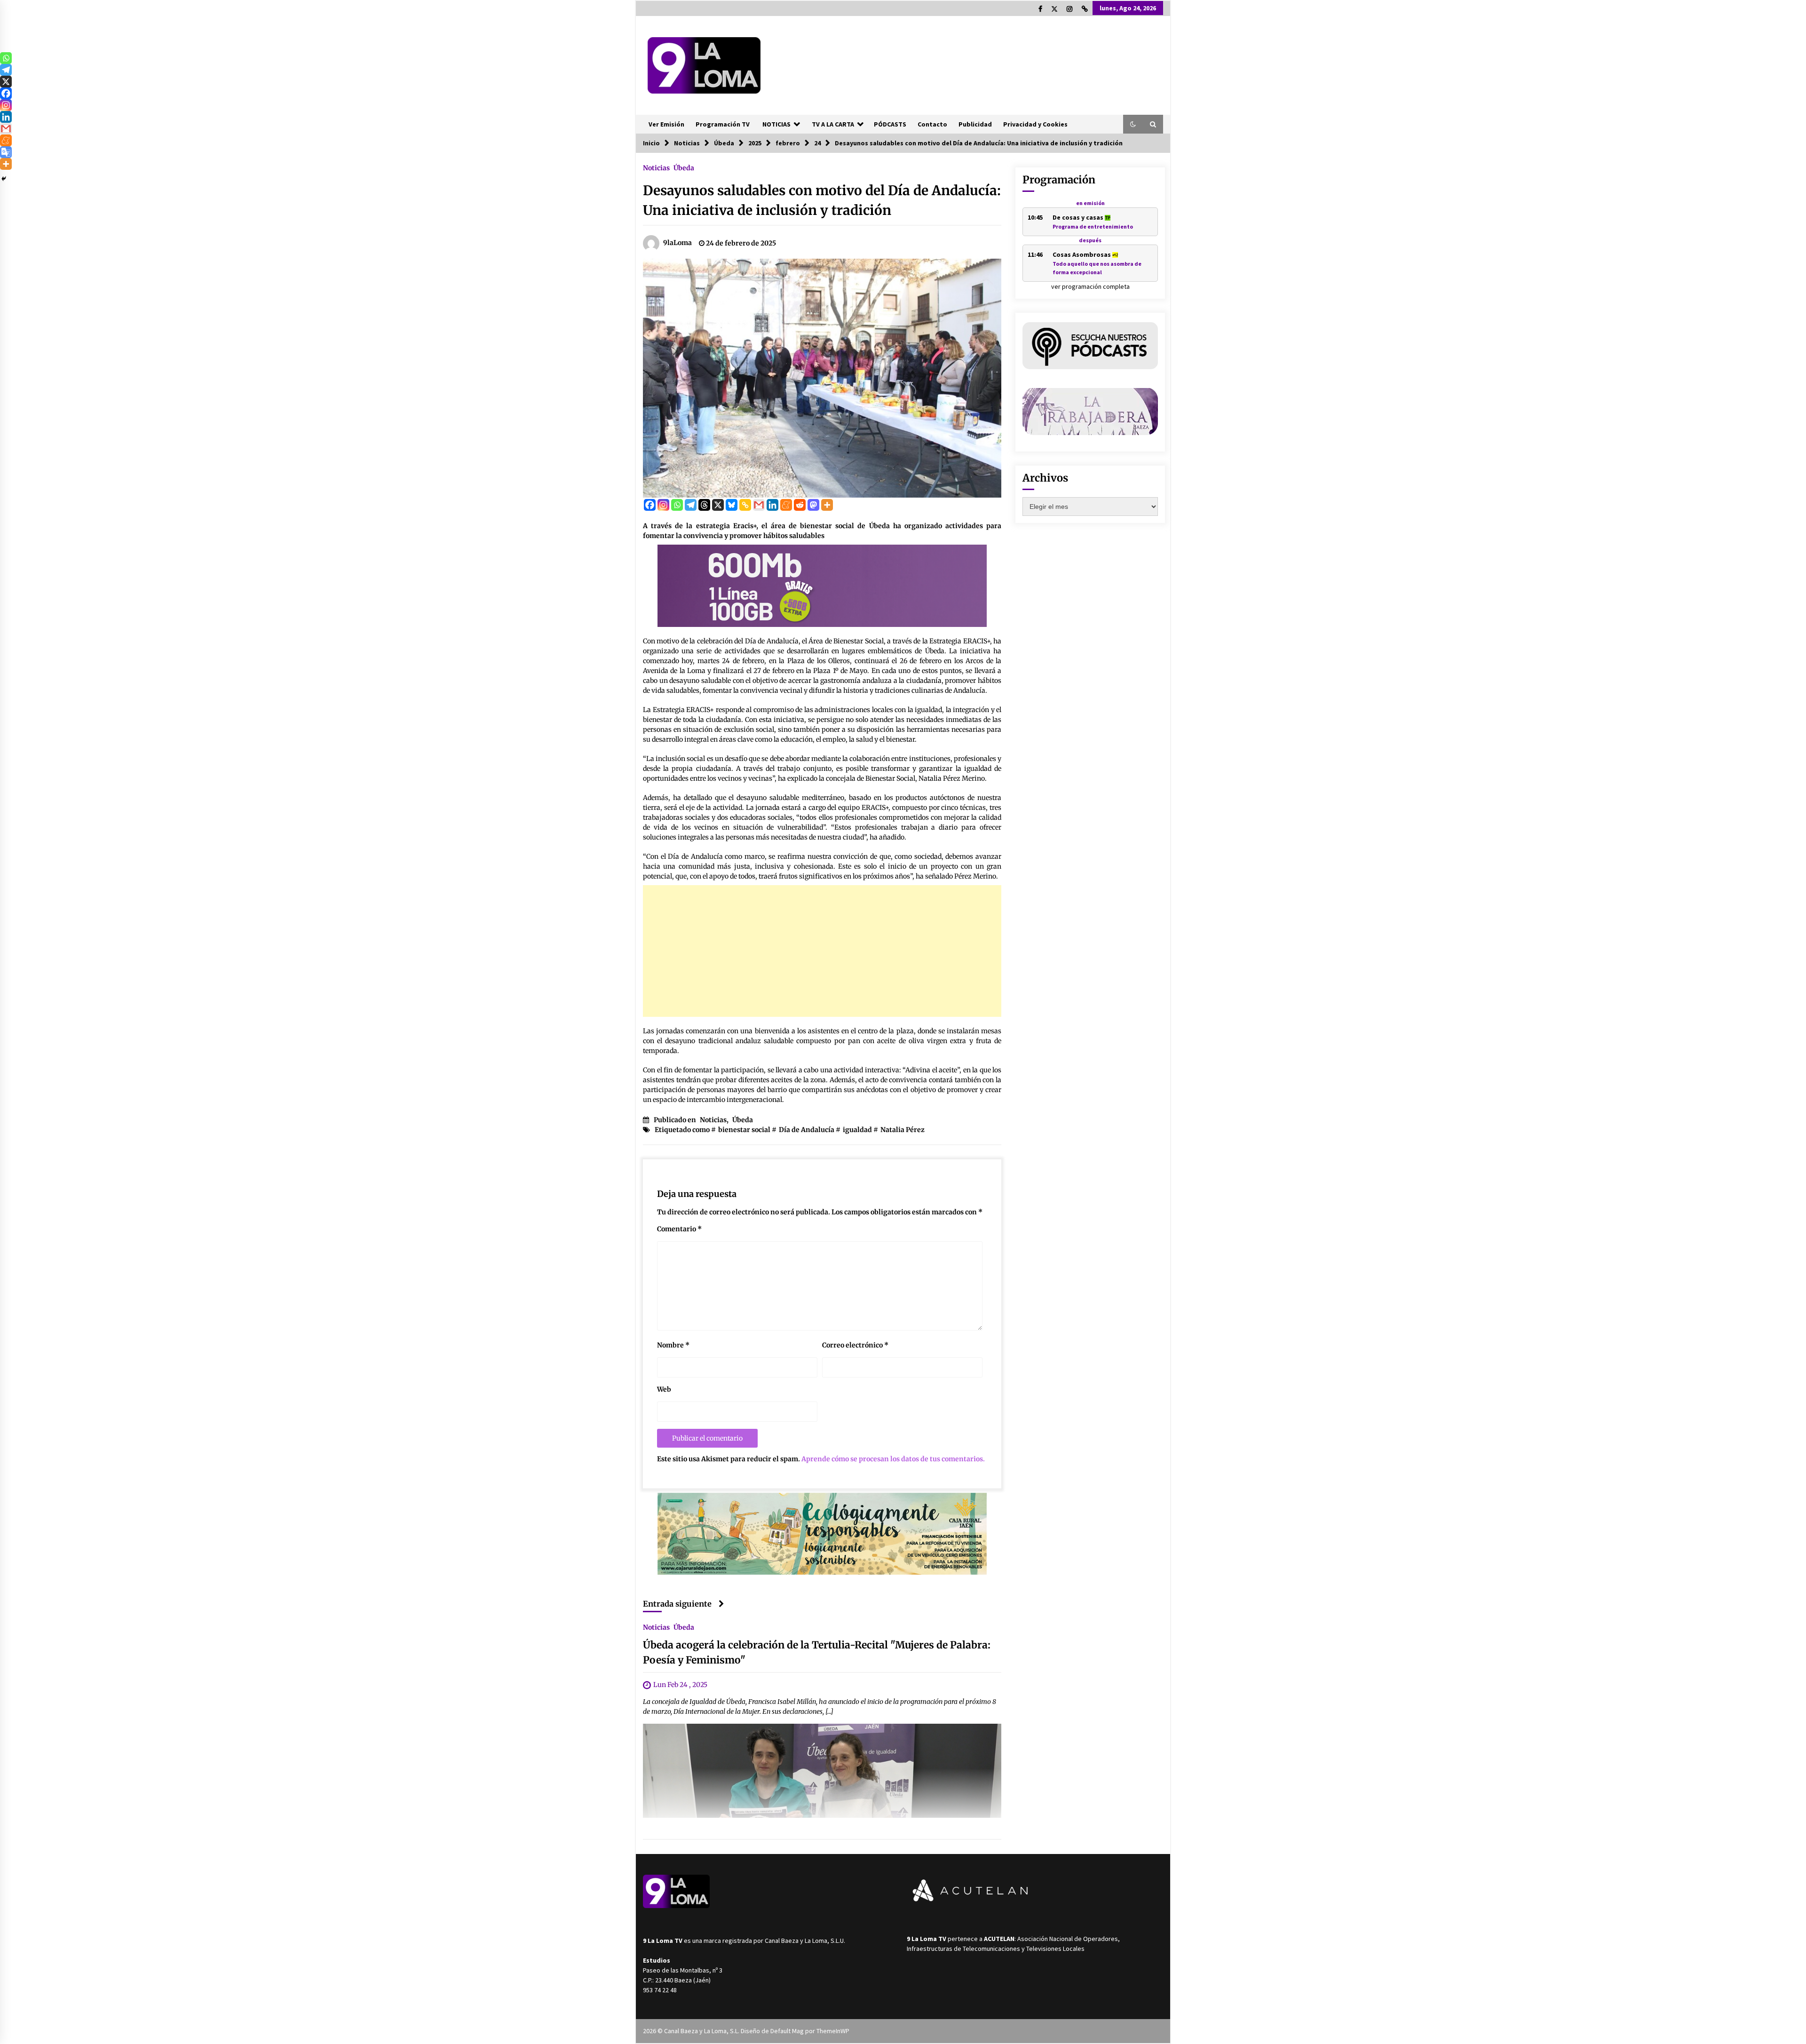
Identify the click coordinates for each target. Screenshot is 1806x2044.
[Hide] (4, 179)
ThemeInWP (833, 2031)
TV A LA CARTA (833, 124)
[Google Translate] (6, 152)
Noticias (656, 167)
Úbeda (684, 167)
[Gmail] (759, 505)
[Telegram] (691, 505)
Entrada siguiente (677, 1604)
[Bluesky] (732, 505)
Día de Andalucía (807, 1130)
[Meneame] (786, 505)
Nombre (673, 1345)
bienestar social (744, 1130)
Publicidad (975, 124)
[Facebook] (650, 505)
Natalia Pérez (903, 1130)
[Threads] (704, 505)
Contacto (932, 124)
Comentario (679, 1229)
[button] (1133, 124)
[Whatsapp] (677, 505)
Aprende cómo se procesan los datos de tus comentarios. (893, 1459)
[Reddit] (800, 505)
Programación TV (723, 124)
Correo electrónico (855, 1345)
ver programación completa (1090, 286)
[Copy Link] (745, 505)
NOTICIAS (776, 124)
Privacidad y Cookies (1035, 124)
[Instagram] (663, 505)
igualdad (857, 1130)
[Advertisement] (822, 951)
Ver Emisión (666, 124)
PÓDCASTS (890, 124)
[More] (827, 505)
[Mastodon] (813, 505)
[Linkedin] (772, 505)
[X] (718, 505)
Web (664, 1389)
